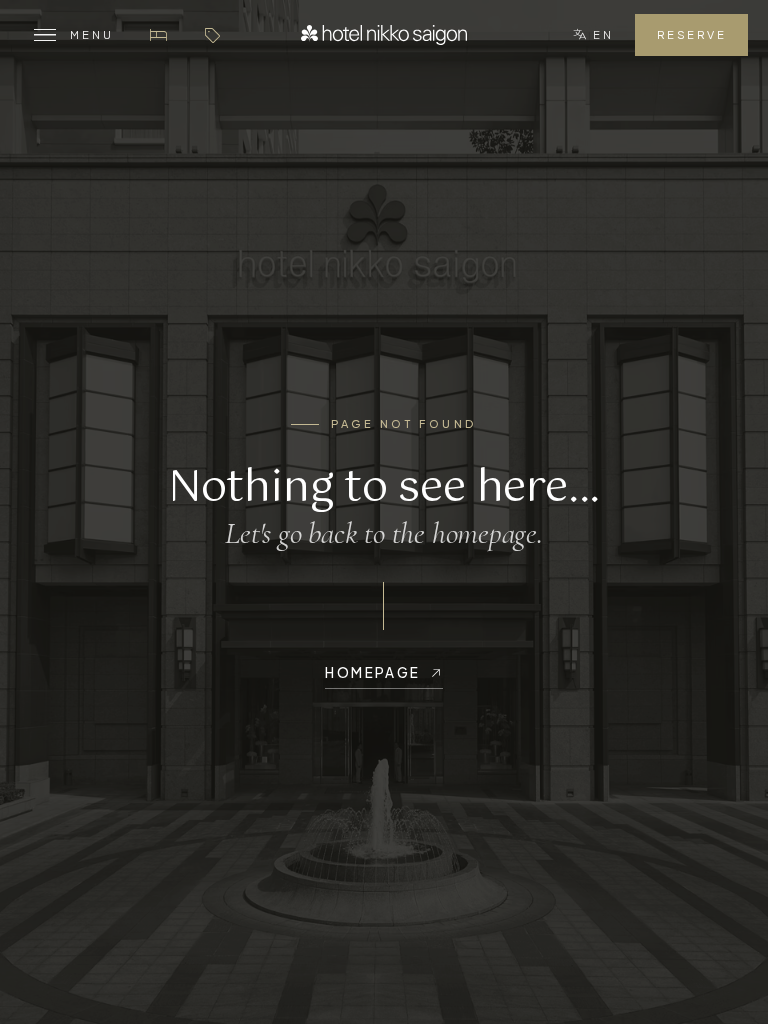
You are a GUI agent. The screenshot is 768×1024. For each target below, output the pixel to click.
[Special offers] (212, 35)
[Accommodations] (158, 35)
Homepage (372, 672)
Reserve (691, 34)
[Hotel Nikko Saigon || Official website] (383, 35)
